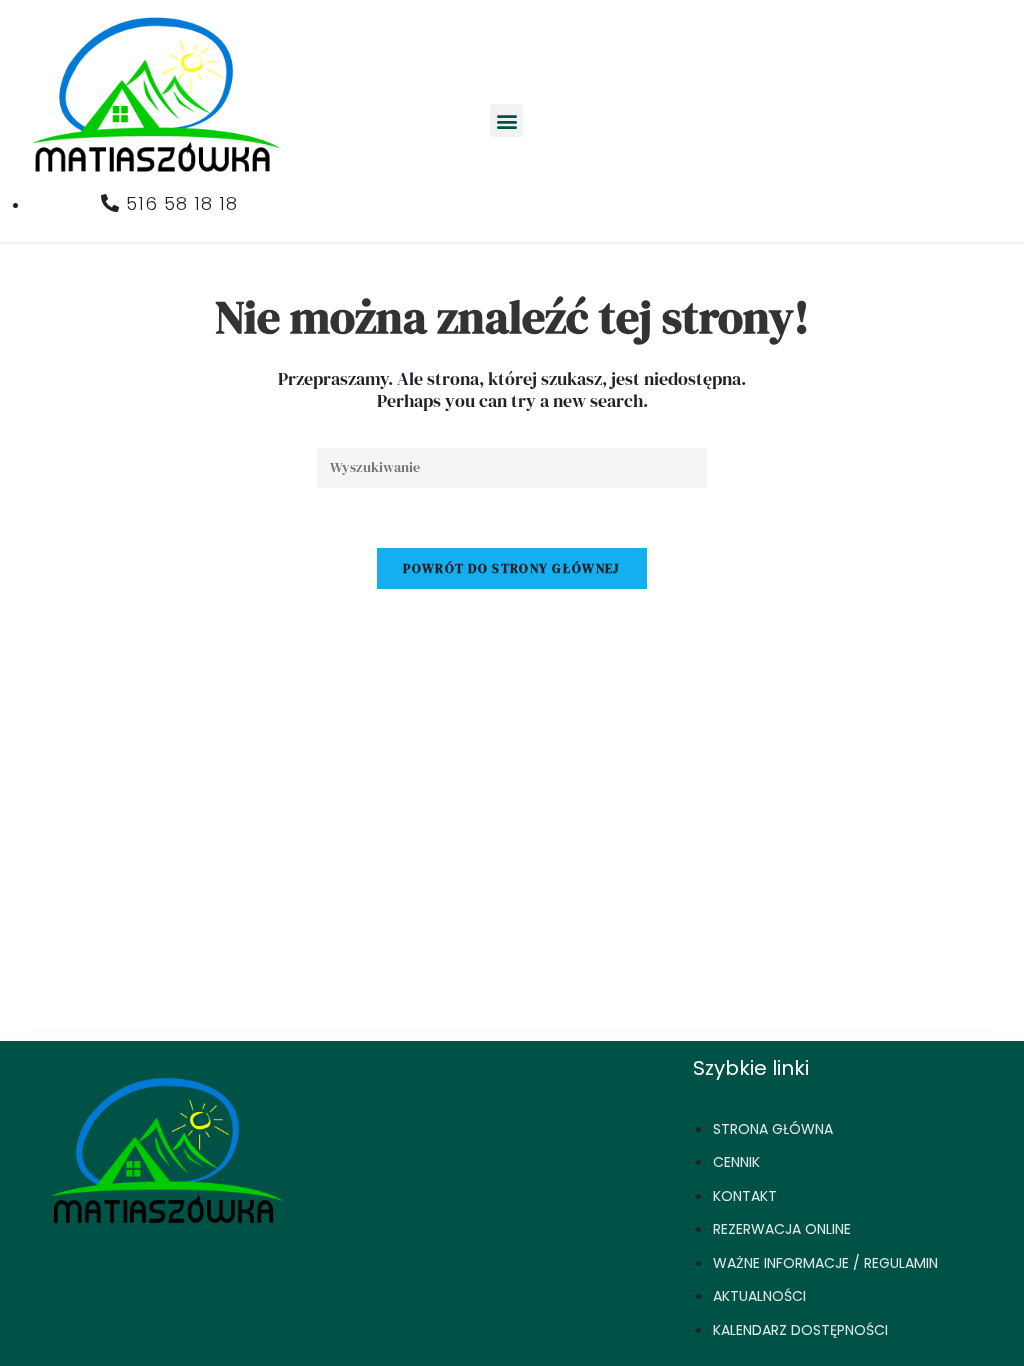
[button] (506, 120)
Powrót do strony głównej (511, 568)
